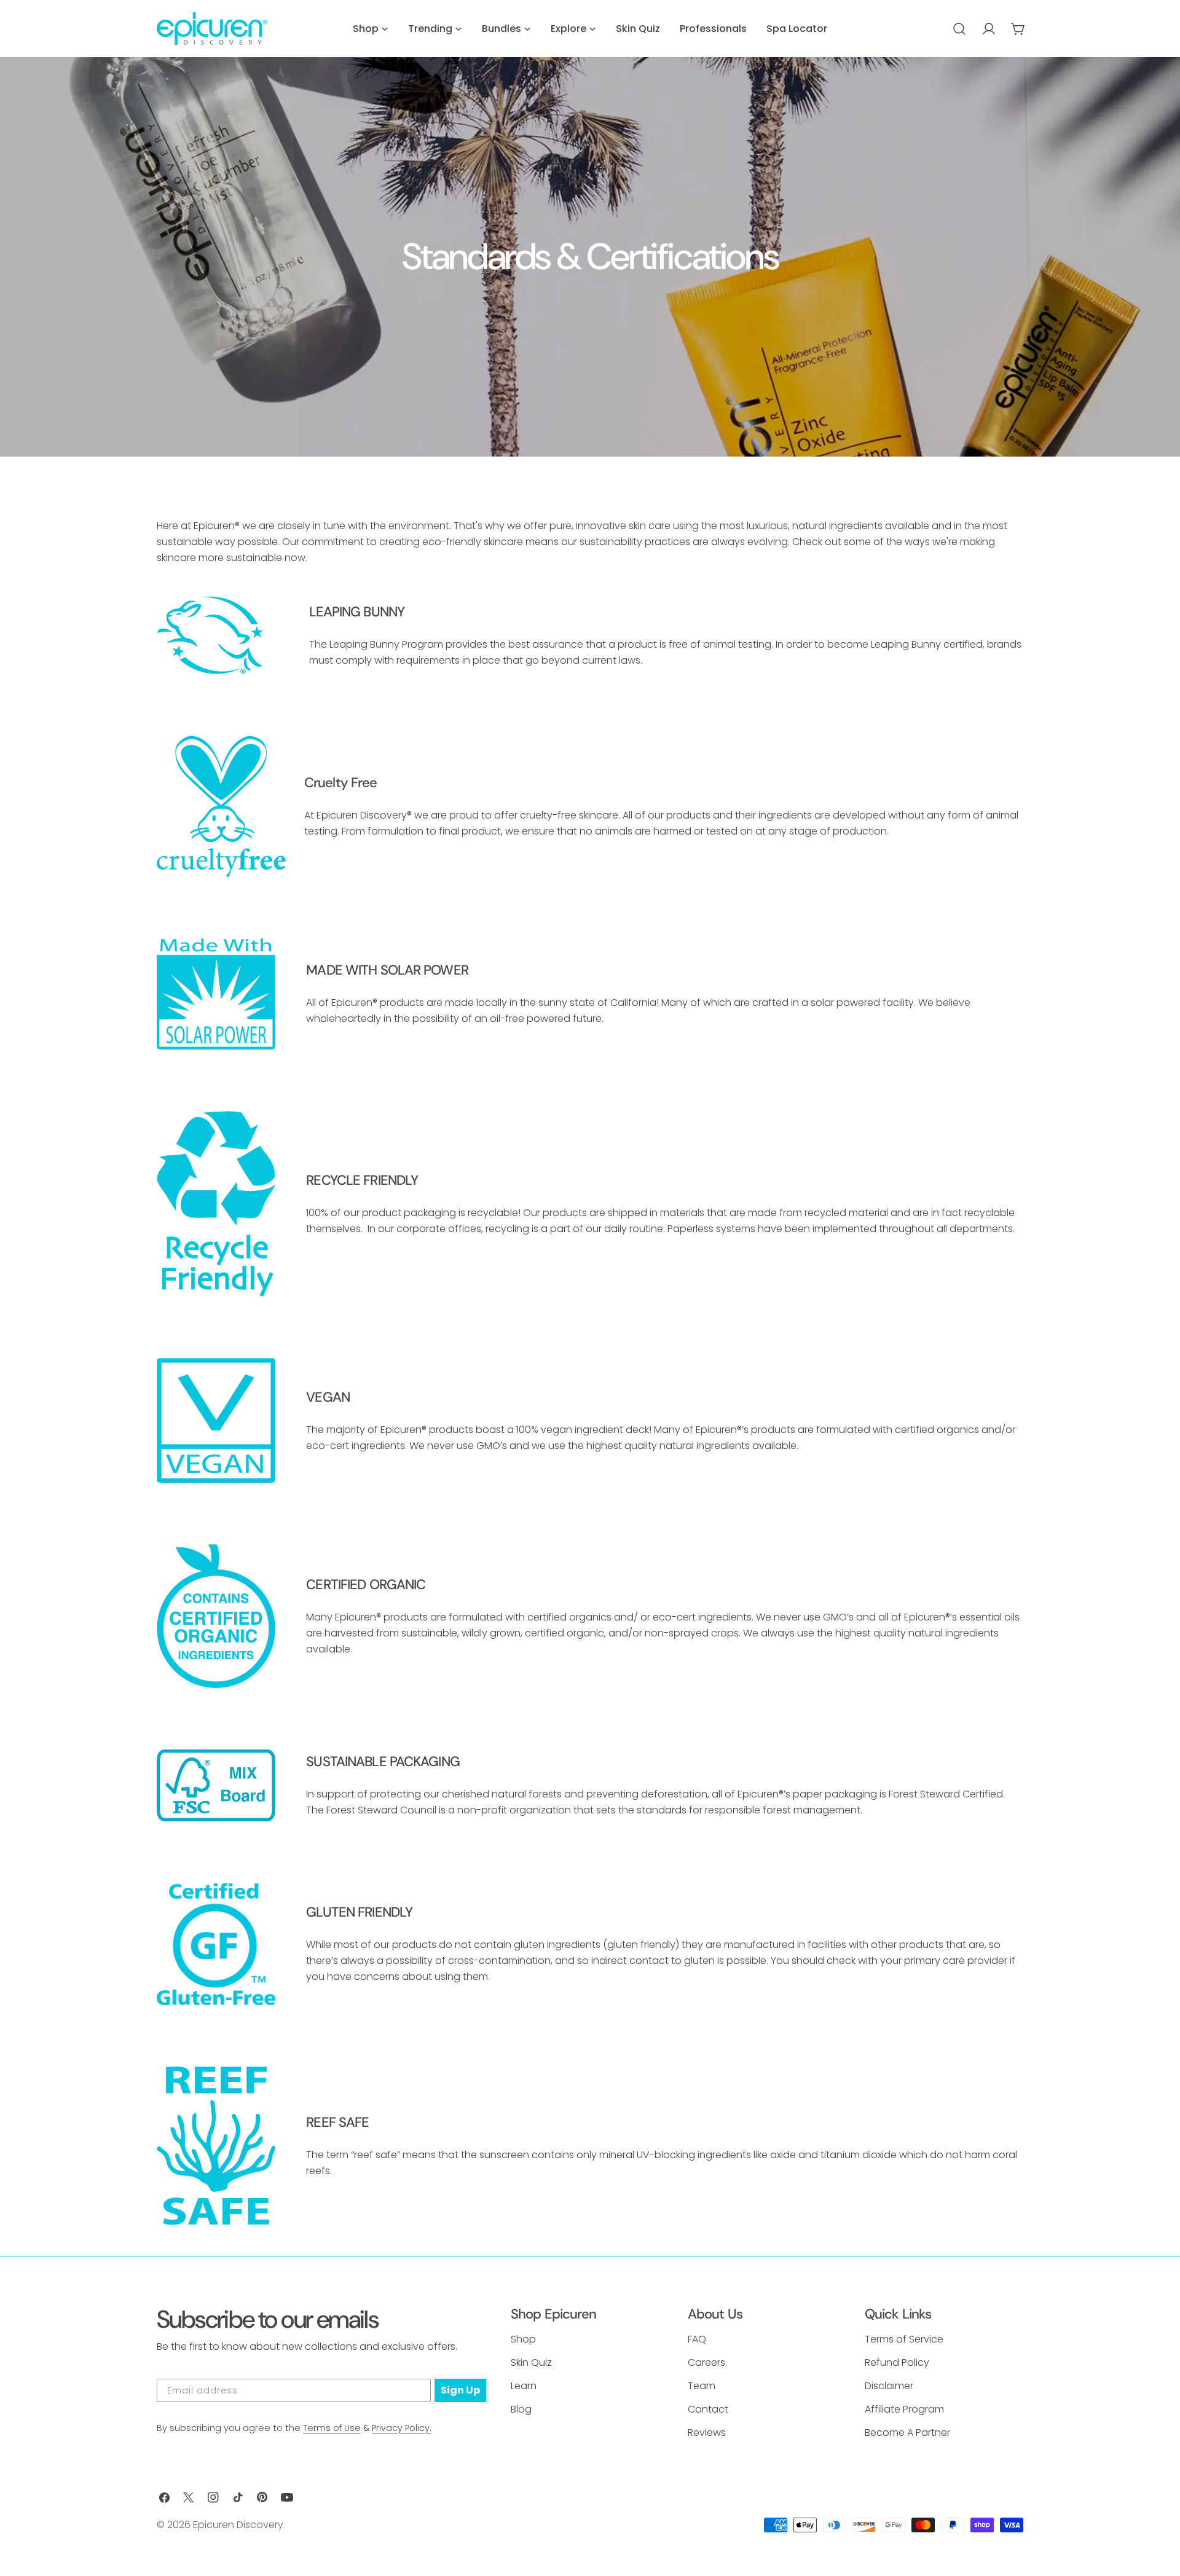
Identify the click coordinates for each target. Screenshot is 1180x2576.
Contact (708, 2409)
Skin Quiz (531, 2362)
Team (702, 2386)
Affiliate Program (904, 2409)
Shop (523, 2339)
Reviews (707, 2433)
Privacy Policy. (402, 2428)
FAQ (697, 2339)
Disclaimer (889, 2386)
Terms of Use (332, 2428)
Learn (524, 2386)
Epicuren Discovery (238, 2525)
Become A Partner (907, 2433)
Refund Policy (897, 2362)
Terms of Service (904, 2339)
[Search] (959, 29)
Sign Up (460, 2390)
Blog (521, 2409)
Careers (706, 2362)
